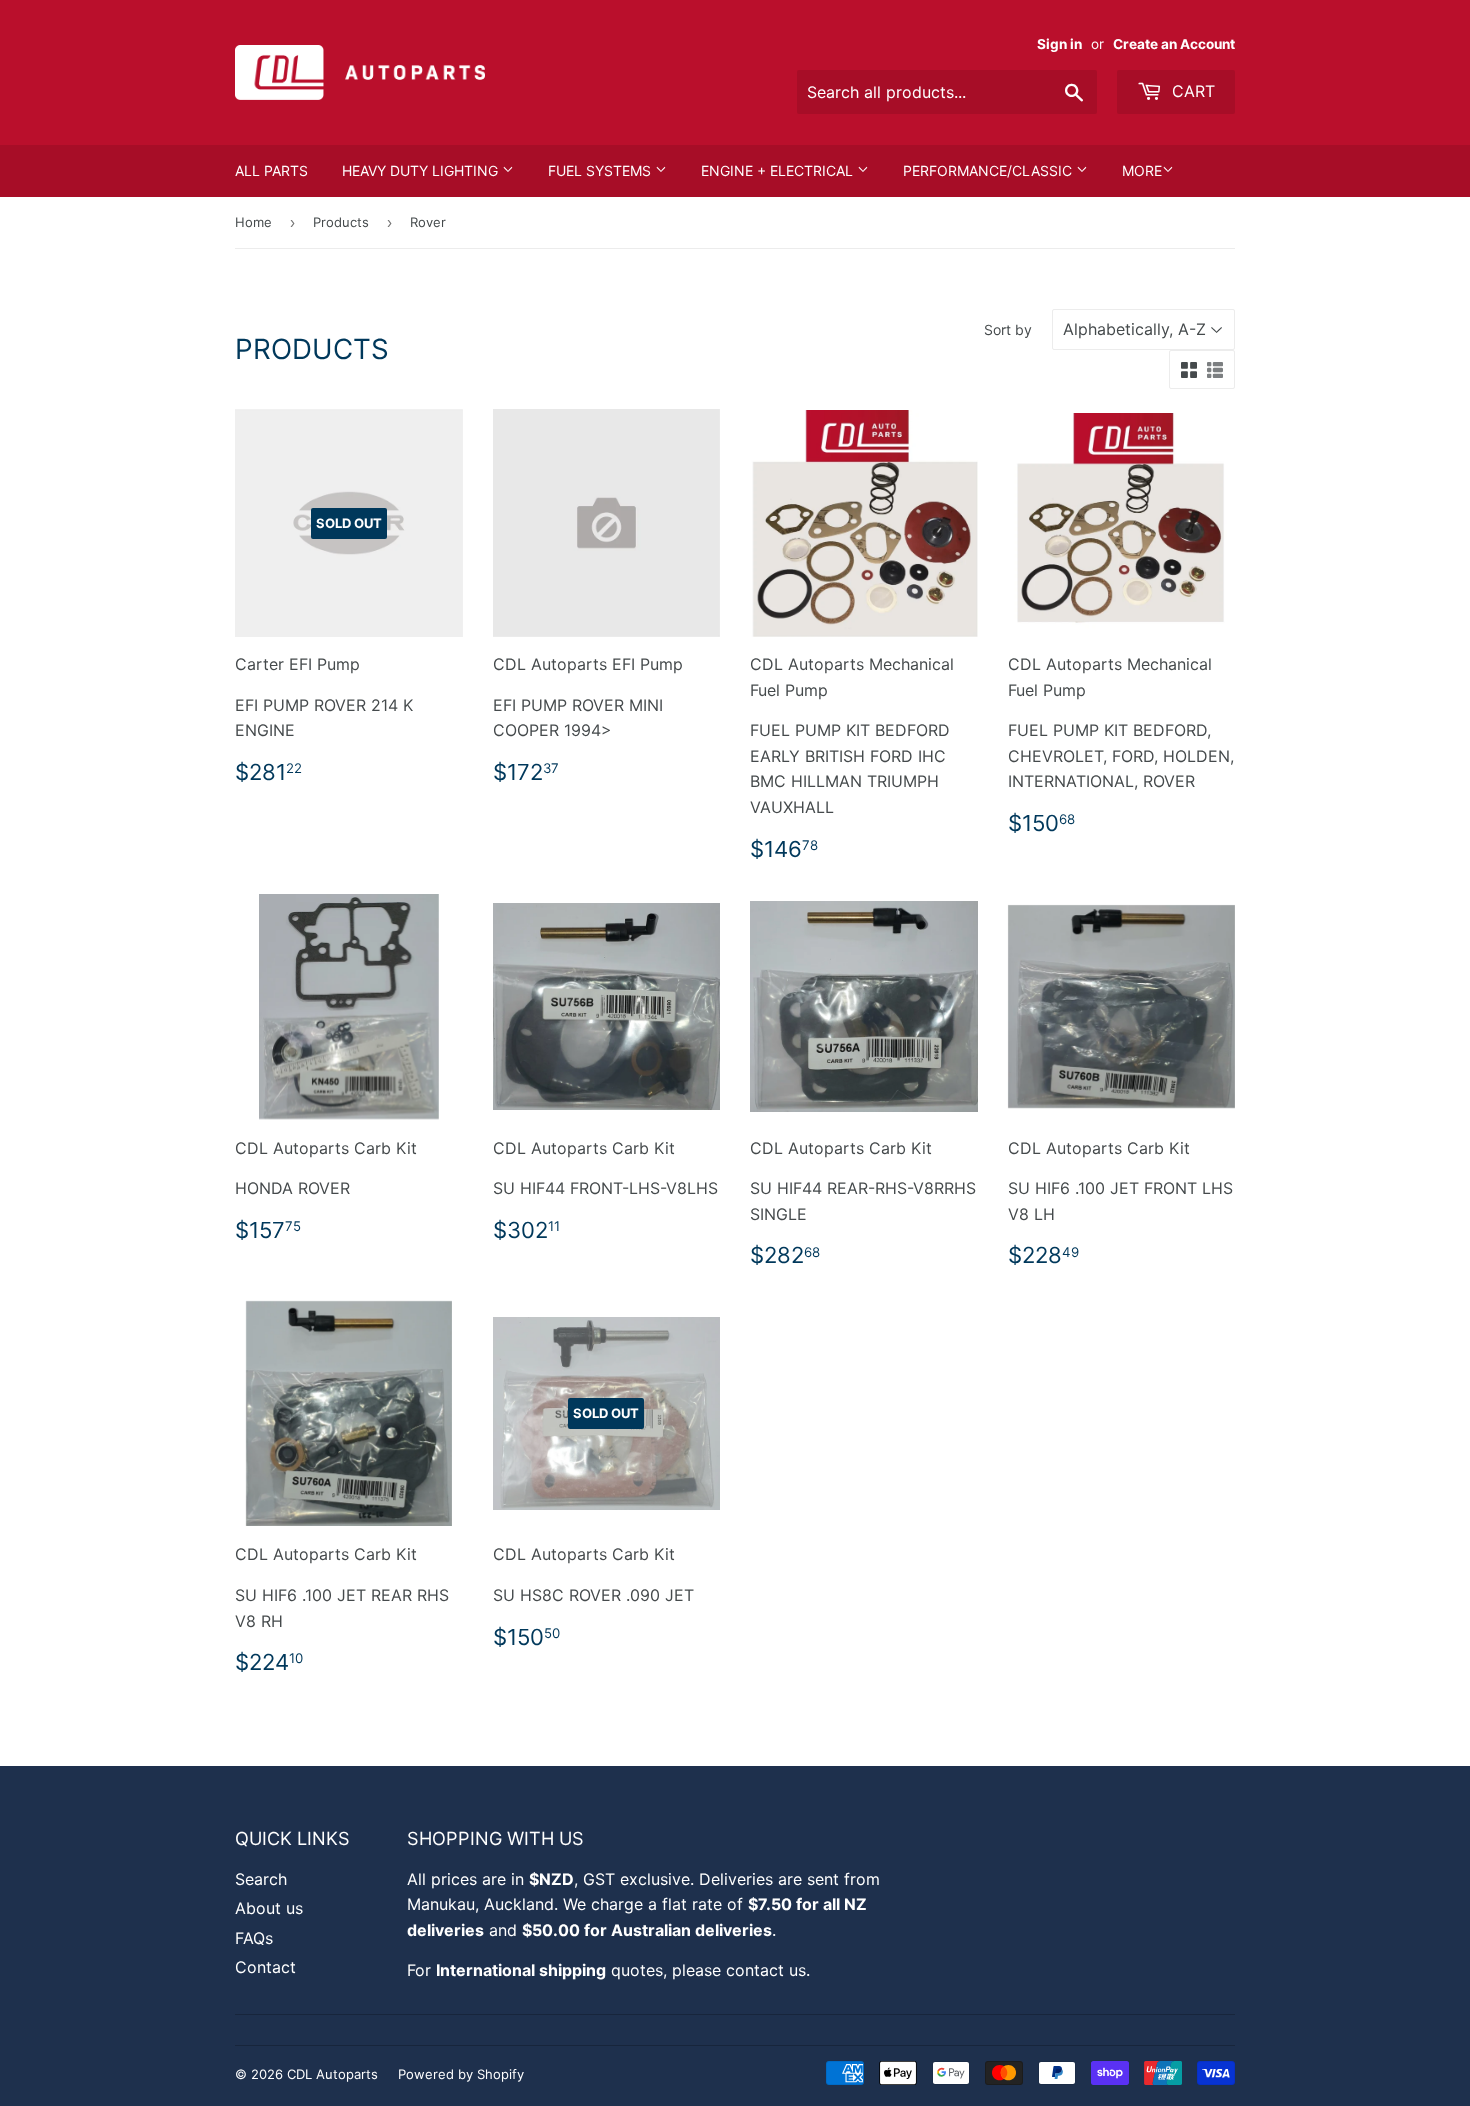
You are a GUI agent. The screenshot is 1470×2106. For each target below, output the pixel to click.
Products (341, 222)
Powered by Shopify (461, 2074)
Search (261, 1879)
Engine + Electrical (779, 170)
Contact (265, 1967)
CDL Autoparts (332, 2074)
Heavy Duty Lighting (422, 170)
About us (269, 1908)
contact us (766, 1970)
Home (253, 222)
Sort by (1008, 329)
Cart (1191, 91)
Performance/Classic (989, 170)
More (1142, 170)
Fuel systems (601, 170)
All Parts (271, 170)
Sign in (1059, 44)
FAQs (254, 1938)
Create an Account (1174, 44)
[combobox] (947, 92)
